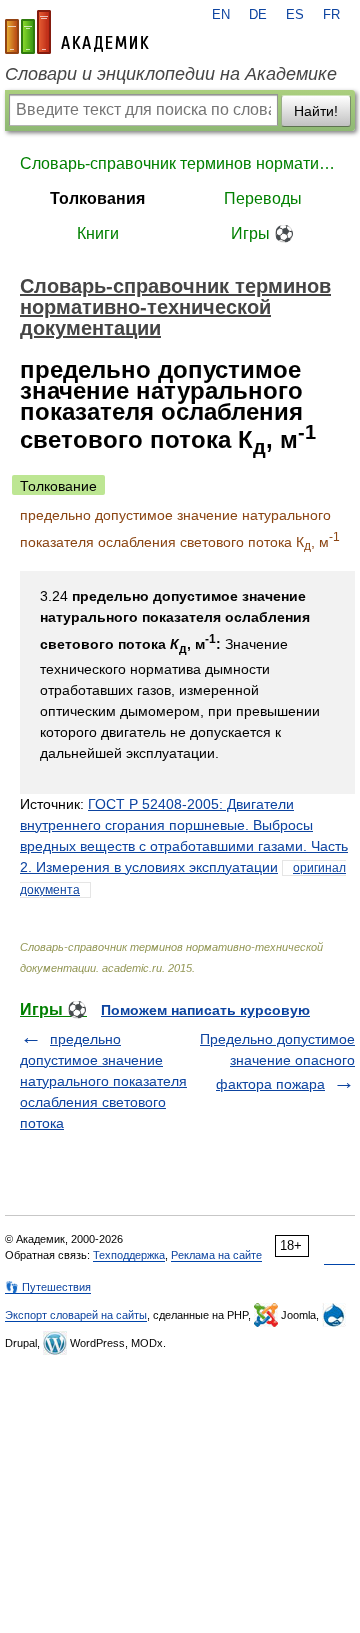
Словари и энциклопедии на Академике (171, 74)
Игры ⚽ (262, 233)
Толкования (97, 198)
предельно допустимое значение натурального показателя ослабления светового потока (103, 1081)
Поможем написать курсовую (205, 1010)
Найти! (316, 111)
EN (221, 15)
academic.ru (77, 32)
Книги (98, 233)
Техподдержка (129, 1255)
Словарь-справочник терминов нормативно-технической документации (180, 163)
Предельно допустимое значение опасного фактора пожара (277, 1061)
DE (258, 15)
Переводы (263, 198)
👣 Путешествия (48, 1287)
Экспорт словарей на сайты (76, 1315)
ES (295, 15)
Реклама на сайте (216, 1255)
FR (331, 15)
